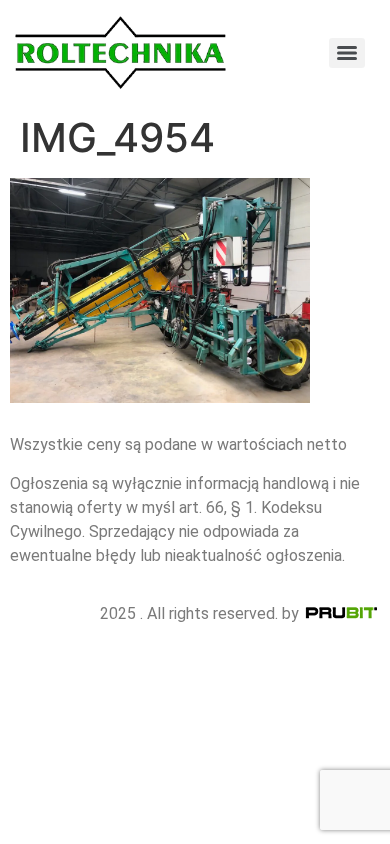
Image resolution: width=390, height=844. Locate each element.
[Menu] (347, 53)
